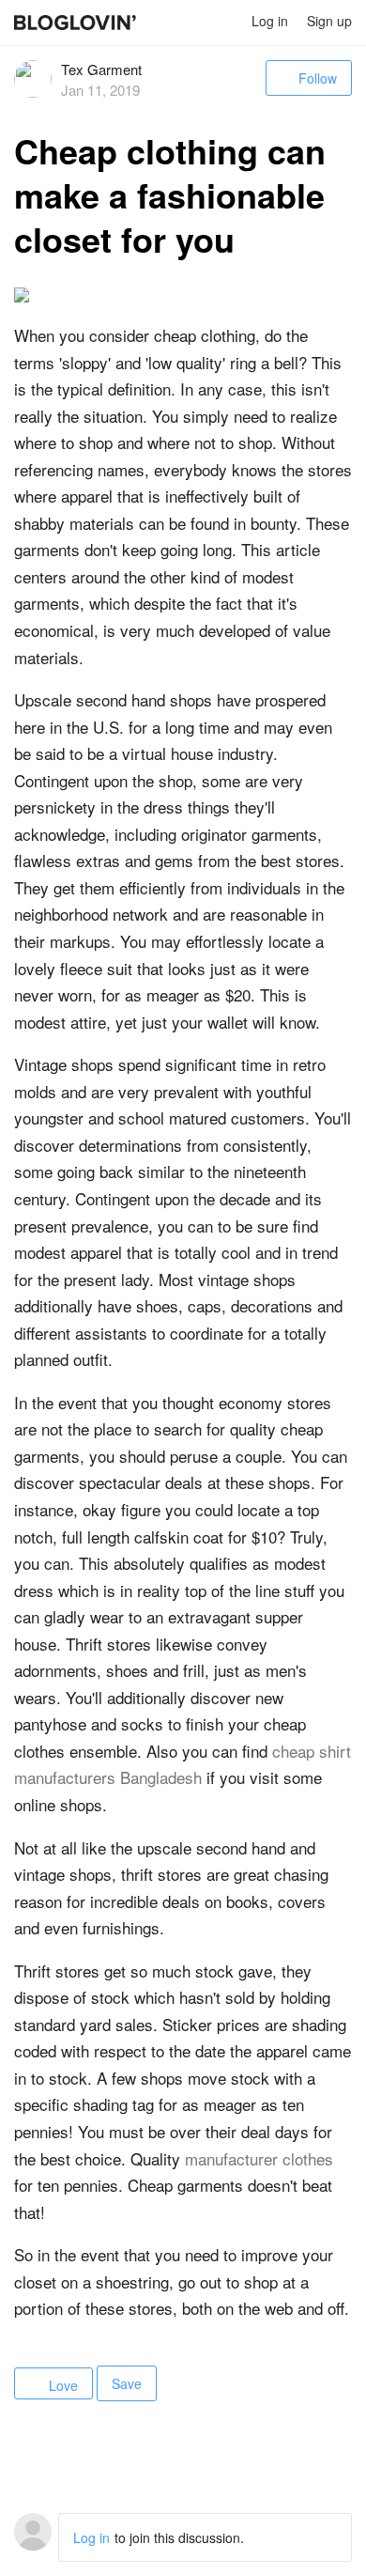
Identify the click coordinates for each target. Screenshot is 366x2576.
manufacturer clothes (259, 2158)
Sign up (329, 21)
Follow (318, 78)
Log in (270, 21)
